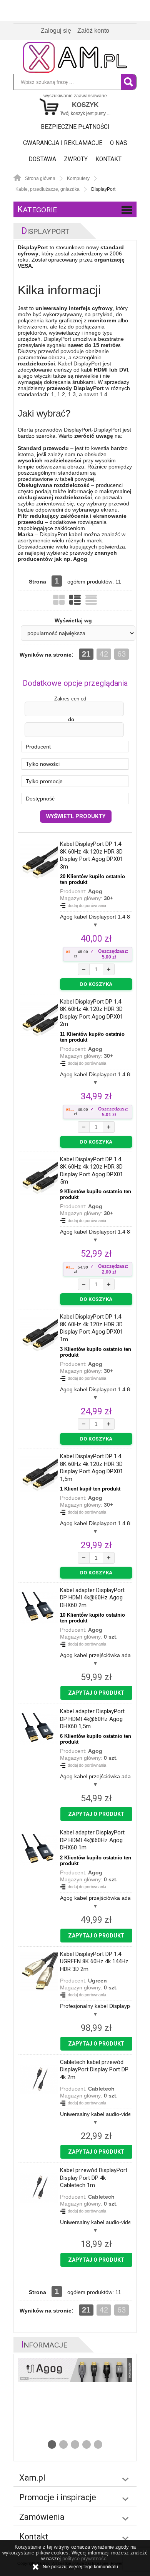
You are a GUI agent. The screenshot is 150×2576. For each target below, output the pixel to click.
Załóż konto (93, 31)
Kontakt (108, 159)
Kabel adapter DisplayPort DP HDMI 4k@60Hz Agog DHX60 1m (92, 1840)
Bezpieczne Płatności (75, 127)
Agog (95, 891)
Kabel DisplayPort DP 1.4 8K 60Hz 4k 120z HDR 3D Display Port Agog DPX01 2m (92, 1013)
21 (86, 654)
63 (122, 654)
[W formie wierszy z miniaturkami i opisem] (75, 600)
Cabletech (101, 2089)
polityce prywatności (85, 2558)
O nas (119, 143)
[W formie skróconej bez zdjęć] (91, 600)
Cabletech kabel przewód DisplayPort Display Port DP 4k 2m (94, 2070)
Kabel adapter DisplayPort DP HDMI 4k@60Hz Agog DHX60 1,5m (92, 1719)
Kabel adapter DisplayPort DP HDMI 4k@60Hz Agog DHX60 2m (92, 1598)
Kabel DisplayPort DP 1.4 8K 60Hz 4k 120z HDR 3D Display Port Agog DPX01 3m (92, 855)
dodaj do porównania (87, 905)
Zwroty (76, 159)
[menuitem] (75, 127)
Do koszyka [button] (96, 984)
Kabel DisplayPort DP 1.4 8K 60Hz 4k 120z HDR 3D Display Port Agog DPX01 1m (92, 1328)
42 (104, 654)
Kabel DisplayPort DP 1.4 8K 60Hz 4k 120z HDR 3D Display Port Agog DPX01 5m (92, 1171)
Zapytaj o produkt (96, 1693)
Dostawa (42, 159)
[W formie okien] (59, 600)
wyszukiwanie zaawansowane (75, 96)
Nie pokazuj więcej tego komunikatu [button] (80, 2567)
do (71, 719)
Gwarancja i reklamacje (63, 143)
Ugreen (97, 1981)
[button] (75, 747)
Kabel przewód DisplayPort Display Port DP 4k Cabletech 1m (94, 2178)
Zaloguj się (56, 31)
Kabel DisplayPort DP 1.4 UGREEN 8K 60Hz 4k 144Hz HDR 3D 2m (94, 1962)
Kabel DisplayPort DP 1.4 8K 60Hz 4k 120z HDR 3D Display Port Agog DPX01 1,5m (92, 1468)
